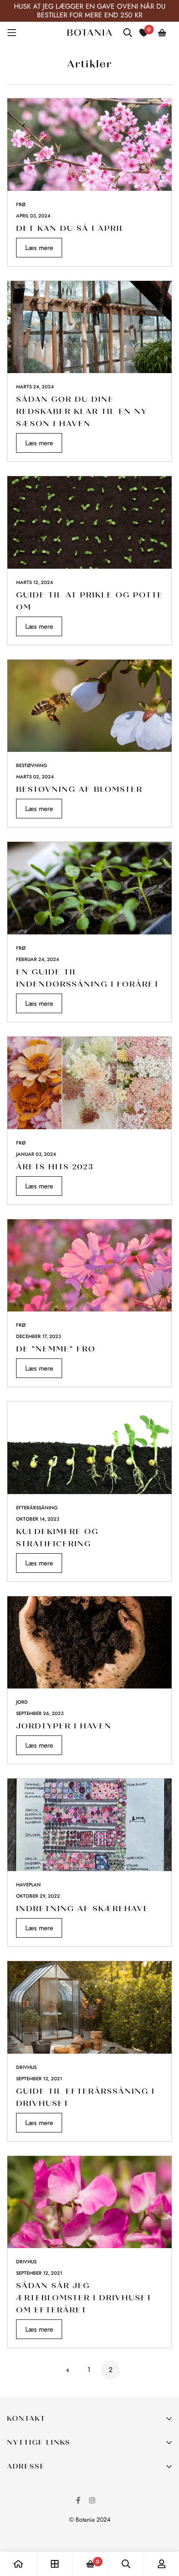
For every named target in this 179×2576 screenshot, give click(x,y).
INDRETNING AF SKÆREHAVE (83, 1909)
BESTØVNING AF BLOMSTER (79, 789)
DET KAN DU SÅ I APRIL (71, 228)
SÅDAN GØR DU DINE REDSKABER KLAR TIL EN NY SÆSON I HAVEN (82, 411)
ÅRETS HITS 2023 (55, 1167)
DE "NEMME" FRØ (56, 1349)
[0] (90, 2564)
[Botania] (89, 33)
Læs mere (39, 248)
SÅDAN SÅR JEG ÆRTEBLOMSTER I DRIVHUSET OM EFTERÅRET (84, 2298)
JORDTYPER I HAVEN (64, 1726)
